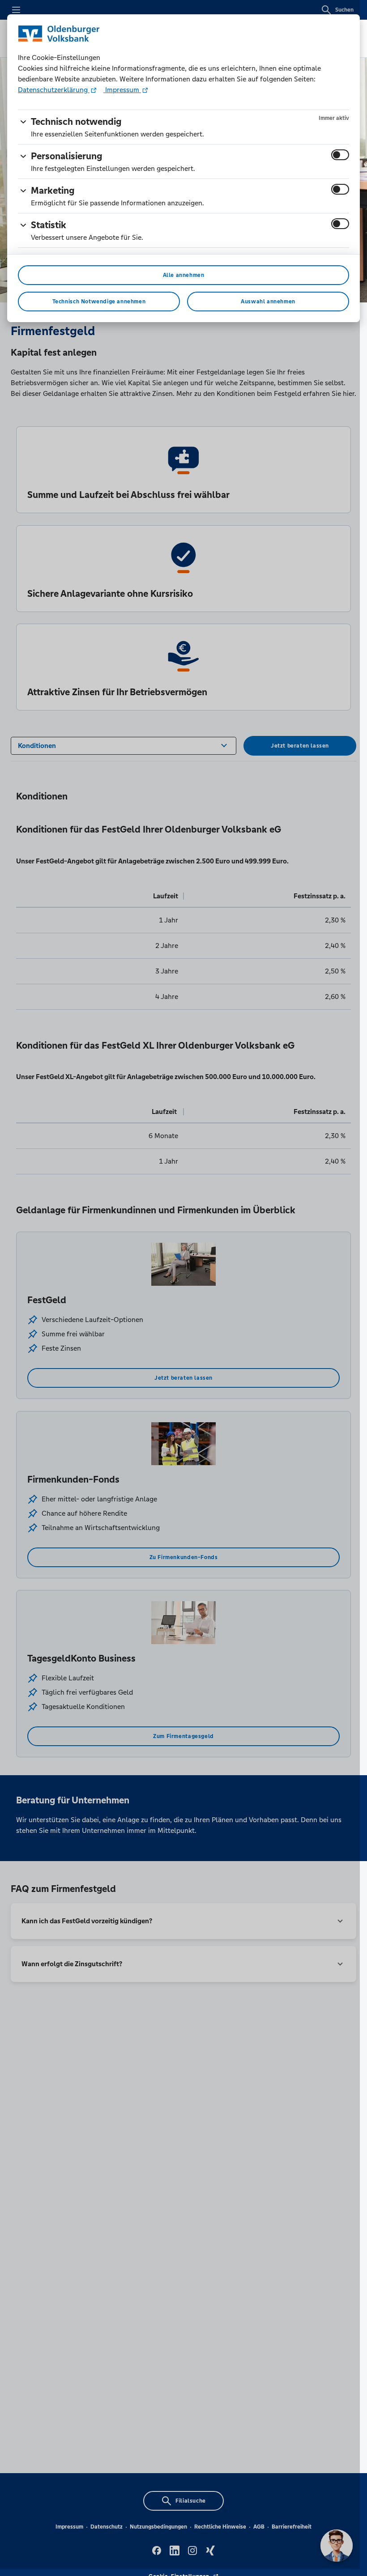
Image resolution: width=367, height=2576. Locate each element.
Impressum (122, 90)
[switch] (340, 155)
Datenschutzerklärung (54, 90)
